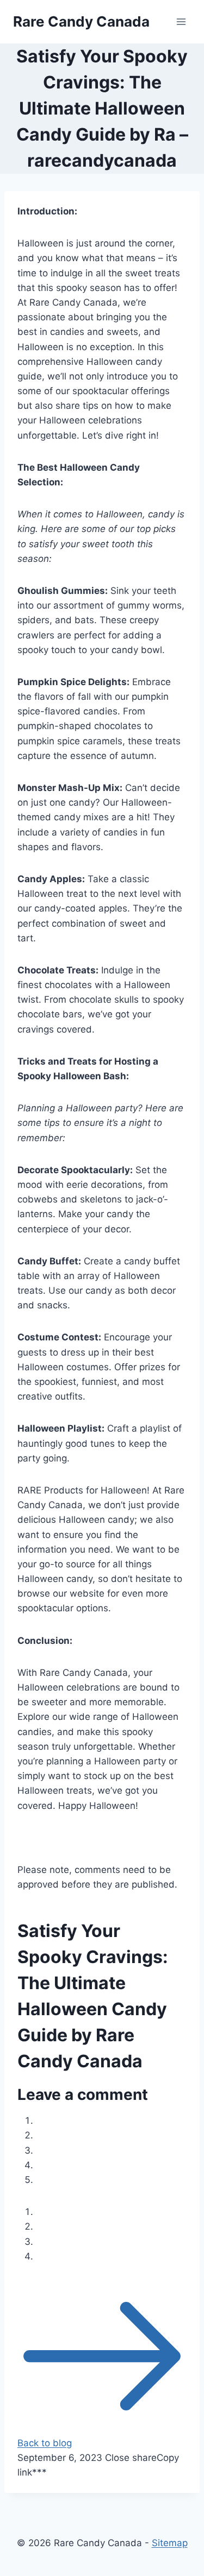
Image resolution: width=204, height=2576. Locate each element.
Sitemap (170, 2543)
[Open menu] (181, 21)
